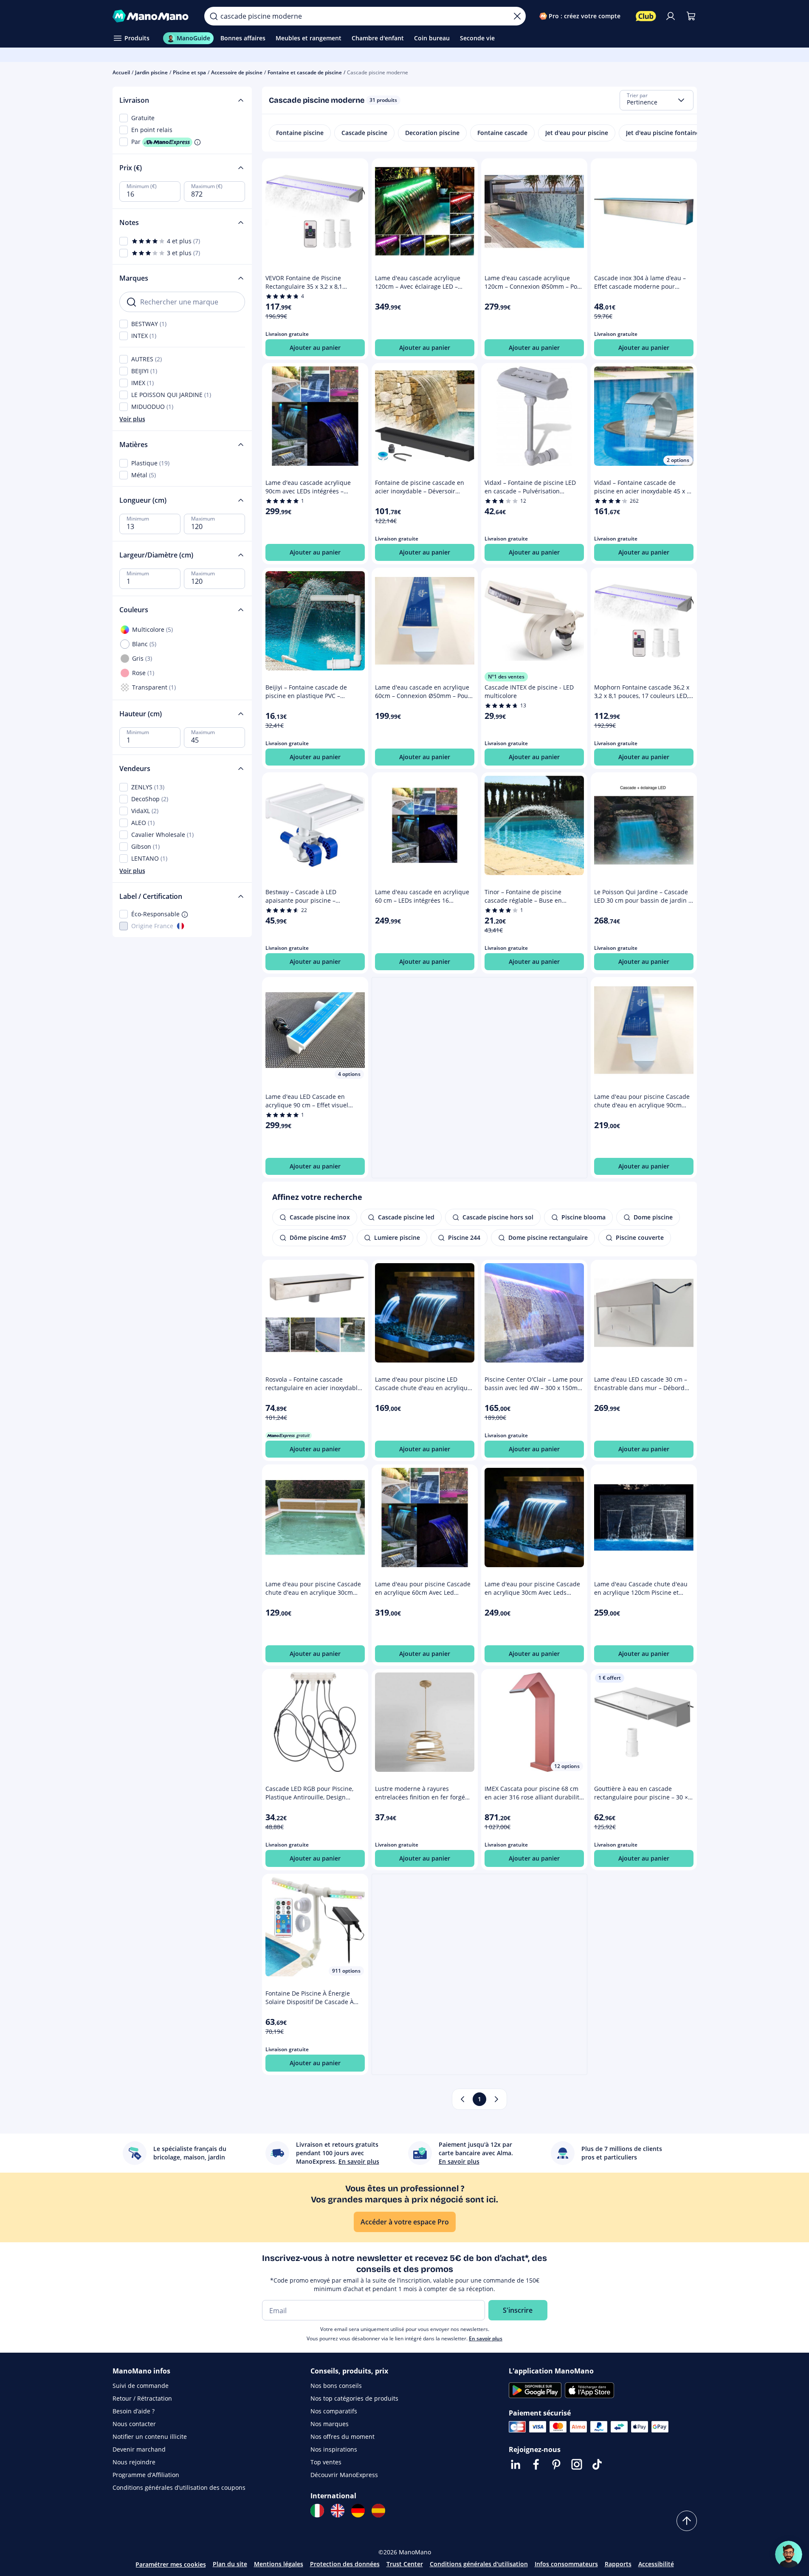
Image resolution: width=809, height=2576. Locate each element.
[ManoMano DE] (358, 2511)
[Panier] (691, 16)
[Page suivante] (496, 2099)
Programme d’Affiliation (146, 2475)
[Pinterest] (556, 2464)
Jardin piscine (151, 72)
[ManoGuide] (789, 2554)
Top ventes (326, 2462)
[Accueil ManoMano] (152, 16)
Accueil (121, 72)
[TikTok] (597, 2464)
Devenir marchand (139, 2449)
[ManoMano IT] (317, 2511)
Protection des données (345, 2564)
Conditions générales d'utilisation (479, 2564)
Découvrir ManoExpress (344, 2475)
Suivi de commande (141, 2386)
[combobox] (657, 100)
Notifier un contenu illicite (150, 2437)
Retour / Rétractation (142, 2398)
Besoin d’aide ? (134, 2411)
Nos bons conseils (336, 2386)
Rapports (618, 2564)
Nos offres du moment (342, 2437)
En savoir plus (486, 2338)
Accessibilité (656, 2564)
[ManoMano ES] (378, 2511)
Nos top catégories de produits (354, 2398)
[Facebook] (536, 2464)
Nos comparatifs (334, 2411)
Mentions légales (279, 2564)
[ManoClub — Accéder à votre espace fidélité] (646, 16)
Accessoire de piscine (237, 72)
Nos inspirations (334, 2449)
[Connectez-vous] (671, 16)
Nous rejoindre (134, 2462)
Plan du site (230, 2564)
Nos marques (330, 2424)
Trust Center (405, 2564)
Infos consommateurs (566, 2564)
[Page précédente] (462, 2099)
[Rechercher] (214, 16)
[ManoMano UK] (338, 2511)
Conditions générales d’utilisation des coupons (179, 2487)
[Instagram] (577, 2464)
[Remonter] (687, 2521)
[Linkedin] (516, 2464)
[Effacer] (517, 16)
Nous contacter (134, 2424)
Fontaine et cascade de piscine (305, 72)
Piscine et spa (189, 72)
